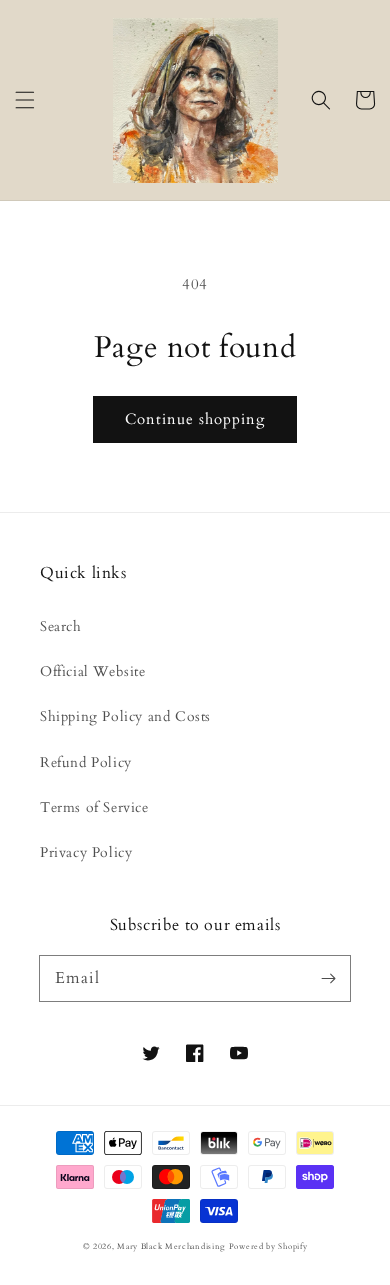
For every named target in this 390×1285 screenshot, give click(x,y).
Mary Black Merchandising (171, 1246)
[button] (25, 100)
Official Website (93, 671)
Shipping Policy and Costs (125, 716)
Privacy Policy (86, 852)
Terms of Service (94, 807)
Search (61, 626)
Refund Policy (86, 762)
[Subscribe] (328, 978)
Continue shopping (195, 419)
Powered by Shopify (268, 1246)
